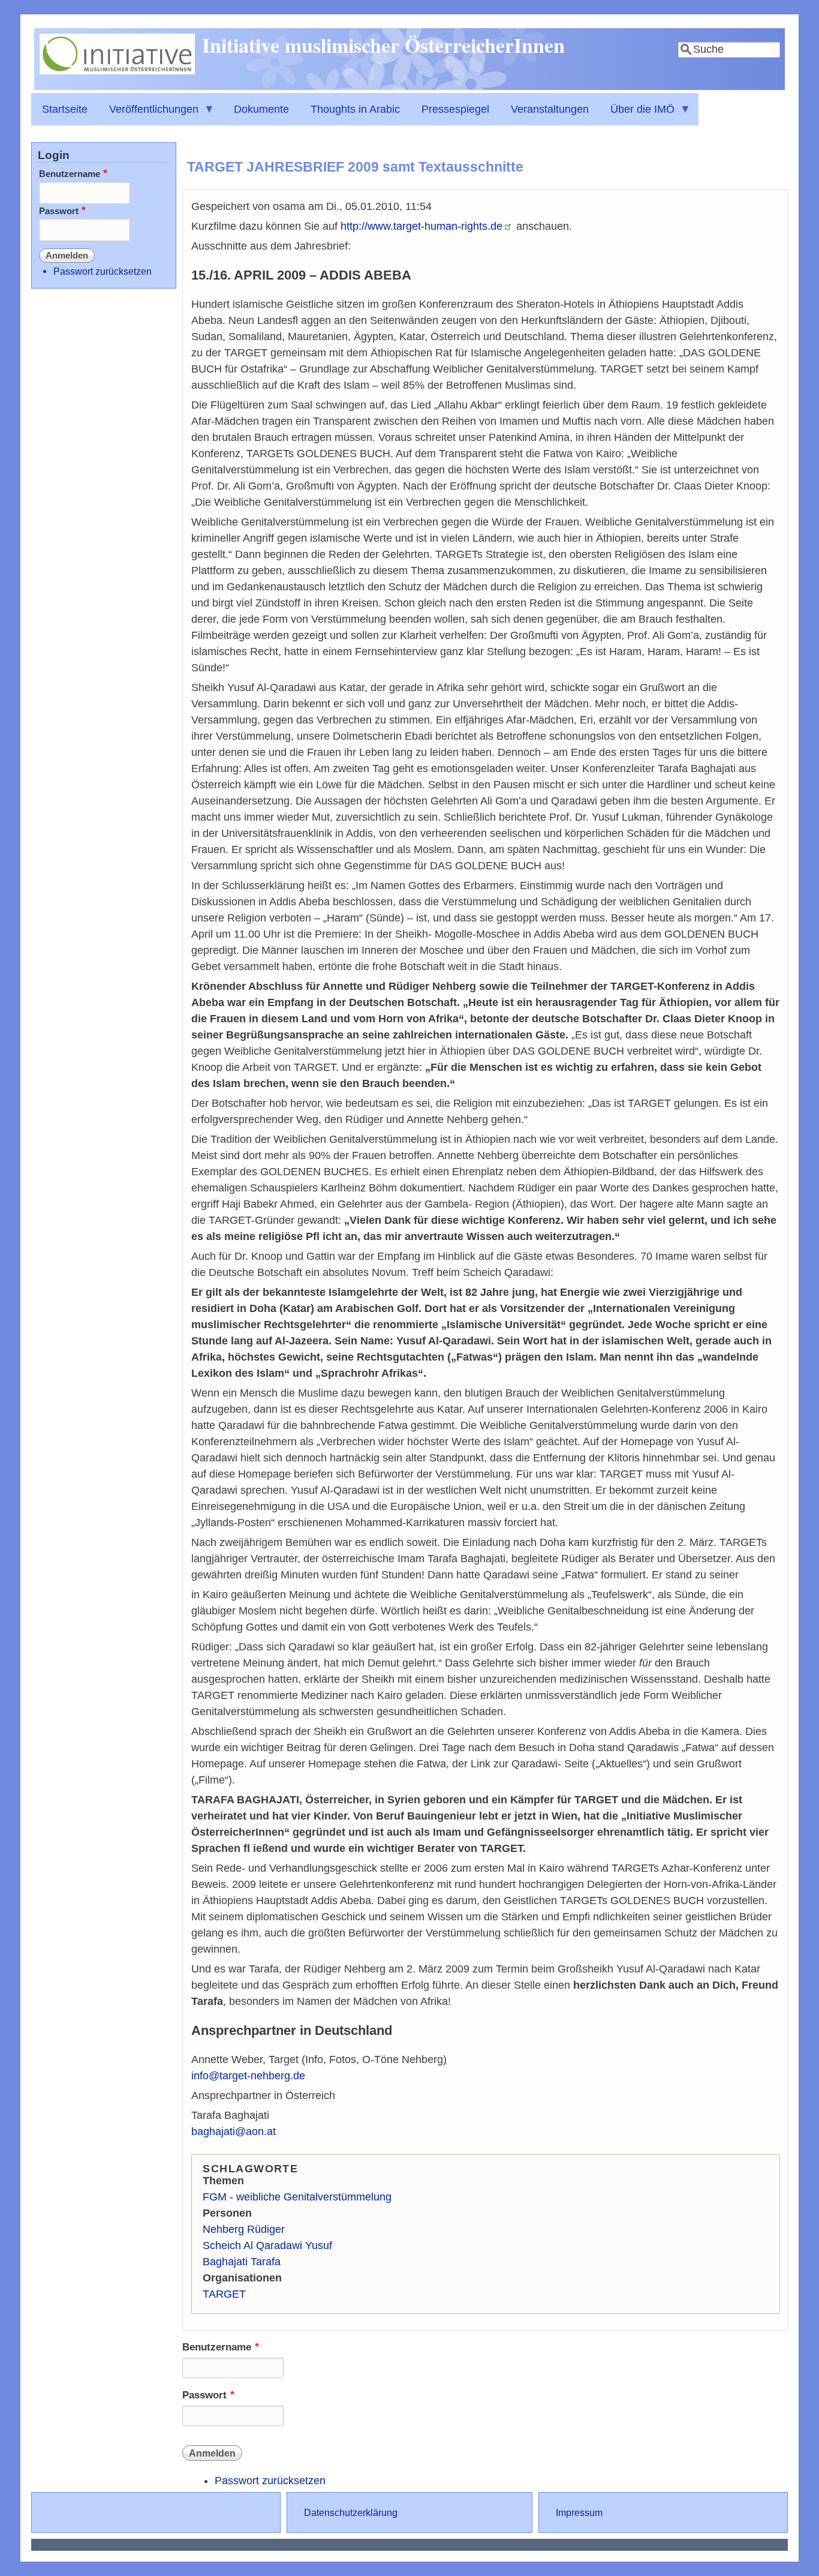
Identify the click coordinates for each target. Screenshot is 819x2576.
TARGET (224, 2294)
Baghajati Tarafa (242, 2262)
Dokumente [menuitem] (261, 109)
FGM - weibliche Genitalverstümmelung (297, 2197)
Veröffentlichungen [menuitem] (148, 114)
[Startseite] (117, 71)
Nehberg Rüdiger (244, 2229)
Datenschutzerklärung (351, 2512)
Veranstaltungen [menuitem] (550, 109)
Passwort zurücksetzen (270, 2481)
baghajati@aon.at (234, 2131)
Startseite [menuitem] (65, 109)
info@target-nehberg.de (248, 2076)
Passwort (204, 2395)
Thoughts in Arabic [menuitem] (355, 109)
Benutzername (217, 2347)
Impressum (579, 2512)
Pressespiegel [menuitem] (455, 109)
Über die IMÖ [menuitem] (637, 114)
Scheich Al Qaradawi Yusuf (267, 2245)
